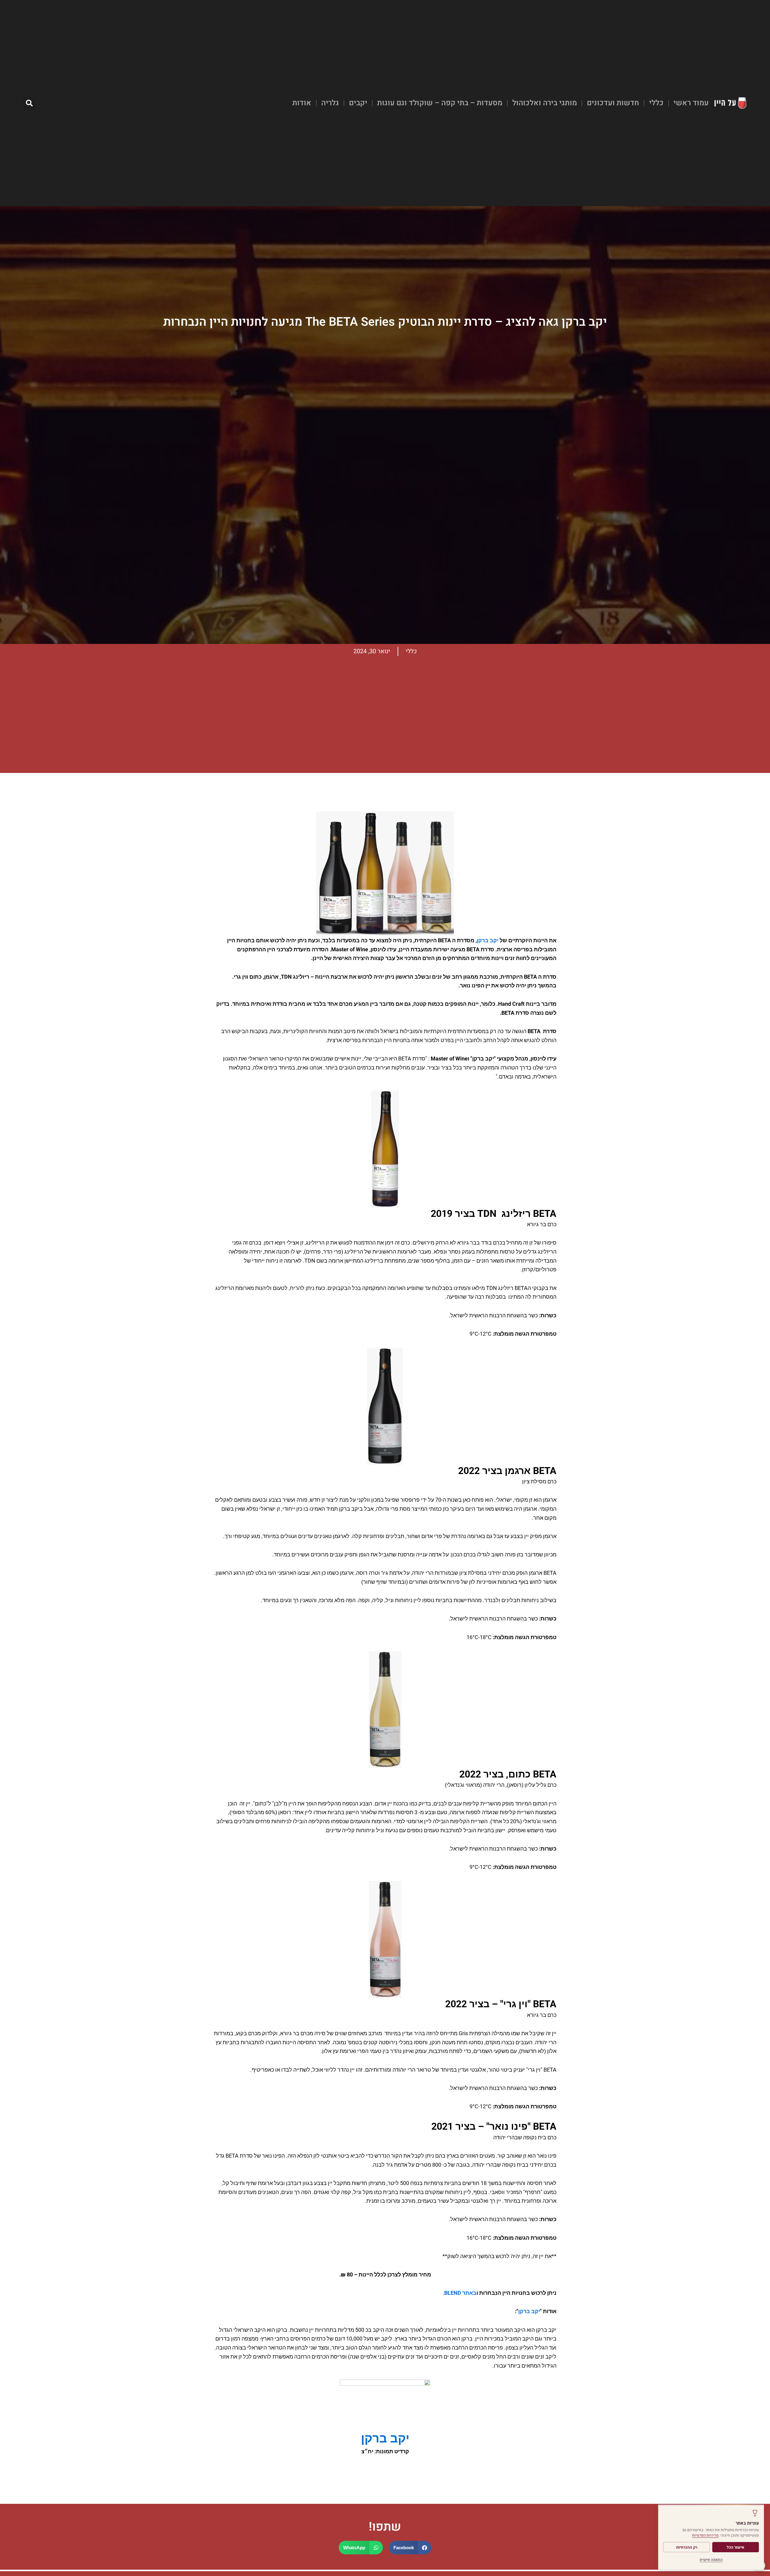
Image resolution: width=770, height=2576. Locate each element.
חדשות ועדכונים (613, 103)
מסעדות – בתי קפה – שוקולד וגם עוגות (440, 103)
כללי (656, 103)
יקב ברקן (488, 940)
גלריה (330, 103)
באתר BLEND (460, 2293)
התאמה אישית (711, 2560)
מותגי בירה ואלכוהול (545, 103)
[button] (29, 103)
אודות (302, 103)
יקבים (358, 103)
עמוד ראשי (691, 103)
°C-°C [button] (482, 1334)
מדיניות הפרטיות (705, 2535)
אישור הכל (736, 2547)
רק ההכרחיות (687, 2547)
